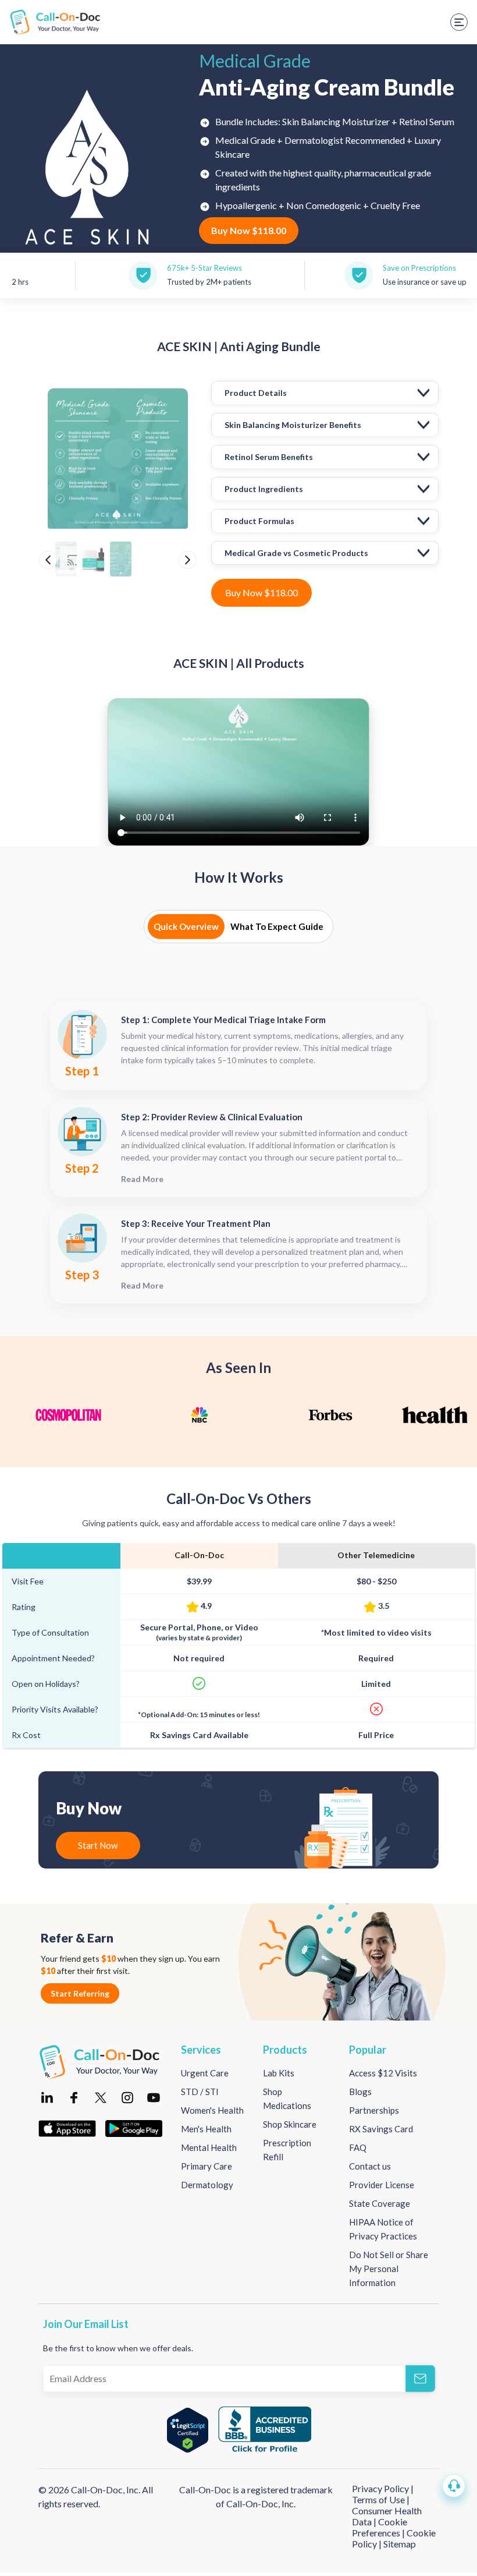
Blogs (360, 2092)
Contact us (370, 2166)
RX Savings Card (381, 2129)
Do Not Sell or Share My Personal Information (389, 2269)
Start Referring (80, 1993)
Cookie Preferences (380, 2527)
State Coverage (380, 2203)
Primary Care (207, 2166)
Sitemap (400, 2544)
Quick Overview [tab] (186, 926)
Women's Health (212, 2110)
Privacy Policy (381, 2488)
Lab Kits (279, 2073)
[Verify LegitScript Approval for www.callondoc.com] (188, 2430)
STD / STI (200, 2092)
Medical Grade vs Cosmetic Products (296, 553)
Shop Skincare (290, 2124)
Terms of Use (378, 2499)
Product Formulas (259, 521)
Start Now (98, 1845)
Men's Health (206, 2129)
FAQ (358, 2147)
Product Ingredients (264, 489)
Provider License (382, 2185)
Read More (142, 1179)
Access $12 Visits (383, 2073)
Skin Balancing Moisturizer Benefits (293, 425)
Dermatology (207, 2185)
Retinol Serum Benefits (269, 457)
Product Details (256, 393)
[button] (454, 2486)
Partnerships (374, 2110)
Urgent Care (205, 2073)
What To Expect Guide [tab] (277, 926)
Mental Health (209, 2147)
